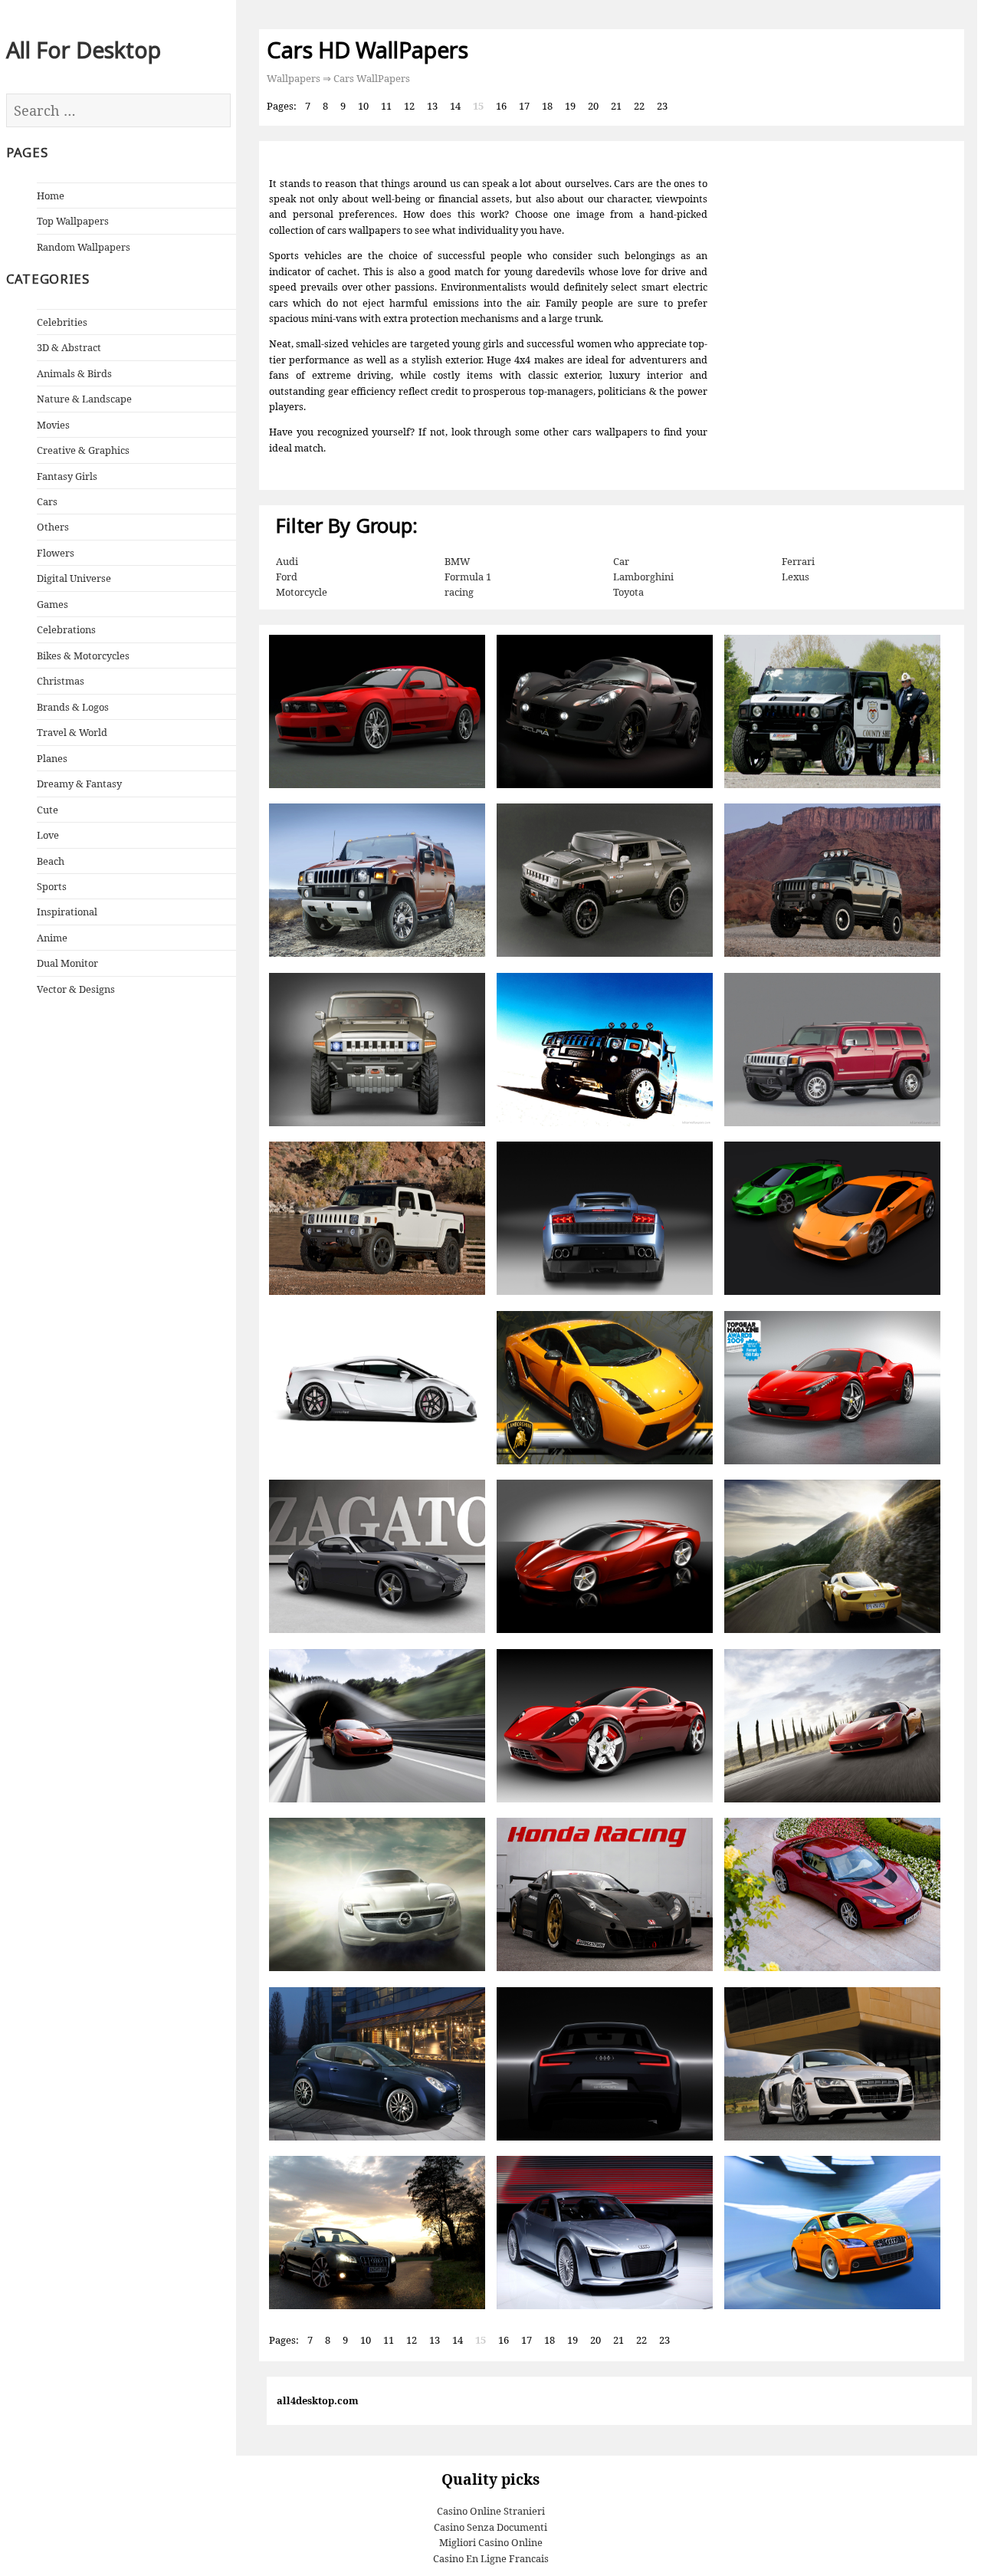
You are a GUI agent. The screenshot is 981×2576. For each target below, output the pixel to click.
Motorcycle (302, 592)
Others (53, 527)
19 (570, 106)
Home (51, 195)
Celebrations (66, 629)
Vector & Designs (76, 989)
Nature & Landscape (84, 399)
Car (621, 561)
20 (593, 106)
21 (616, 106)
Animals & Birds (74, 373)
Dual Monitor (67, 963)
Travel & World (72, 732)
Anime (52, 938)
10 (363, 106)
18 (547, 106)
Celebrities (62, 322)
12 (409, 106)
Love (48, 835)
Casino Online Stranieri (491, 2511)
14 (455, 106)
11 (386, 106)
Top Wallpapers (73, 221)
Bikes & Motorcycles (83, 655)
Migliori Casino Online (491, 2542)
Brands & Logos (73, 707)
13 (432, 106)
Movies (53, 425)
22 (639, 106)
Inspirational (67, 912)
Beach (51, 861)
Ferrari (798, 561)
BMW (457, 561)
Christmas (61, 681)
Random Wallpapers (84, 247)
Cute (48, 810)
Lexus (796, 577)
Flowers (56, 553)
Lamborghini (643, 577)
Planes (52, 758)
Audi (287, 561)
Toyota (628, 592)
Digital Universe (74, 578)
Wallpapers (294, 78)
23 (662, 106)
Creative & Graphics (83, 450)
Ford (287, 577)
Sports (52, 886)
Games (52, 604)
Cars (47, 501)
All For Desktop (84, 49)
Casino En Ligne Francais (491, 2558)
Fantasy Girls (67, 476)
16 (501, 106)
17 (524, 106)
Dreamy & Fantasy (79, 784)
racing (459, 592)
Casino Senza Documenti (490, 2527)
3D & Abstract (69, 347)
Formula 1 (468, 577)
